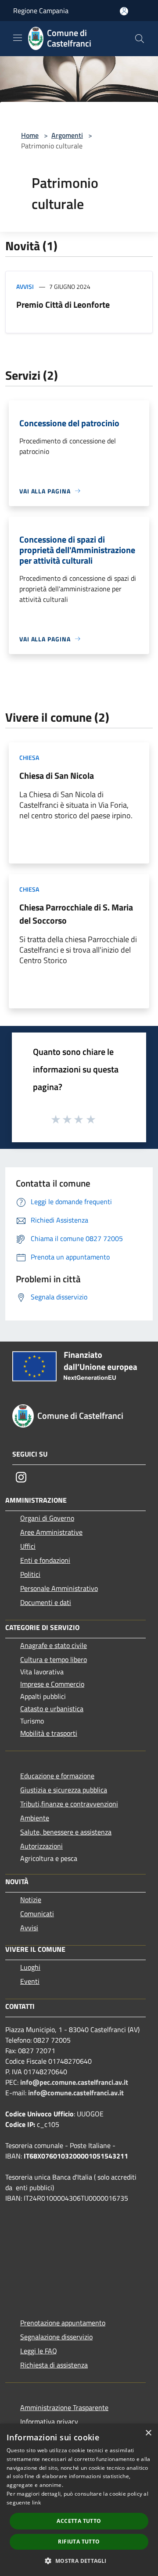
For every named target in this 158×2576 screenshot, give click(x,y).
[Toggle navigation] (18, 38)
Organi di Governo (47, 1518)
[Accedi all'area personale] (124, 11)
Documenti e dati (46, 1602)
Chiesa (29, 757)
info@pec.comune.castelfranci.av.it (74, 2082)
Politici (30, 1574)
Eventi (30, 1981)
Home (30, 135)
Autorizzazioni (41, 1846)
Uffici (28, 1546)
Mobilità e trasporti (49, 1733)
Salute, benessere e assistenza (66, 1832)
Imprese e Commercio (52, 1684)
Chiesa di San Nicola (57, 775)
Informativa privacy (49, 2421)
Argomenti (67, 135)
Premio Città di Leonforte (63, 304)
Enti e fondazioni (45, 1560)
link (36, 2502)
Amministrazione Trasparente (64, 2407)
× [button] (148, 2433)
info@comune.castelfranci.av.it (76, 2093)
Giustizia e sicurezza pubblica (64, 1790)
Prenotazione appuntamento (63, 2323)
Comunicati (37, 1914)
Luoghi (30, 1967)
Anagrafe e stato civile (54, 1645)
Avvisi (25, 286)
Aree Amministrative (51, 1532)
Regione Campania (41, 11)
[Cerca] (140, 39)
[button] (79, 2561)
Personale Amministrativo (59, 1588)
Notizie (31, 1900)
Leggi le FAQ (39, 2351)
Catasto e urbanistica (52, 1709)
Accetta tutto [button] (79, 2521)
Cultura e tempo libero (54, 1659)
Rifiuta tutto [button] (79, 2542)
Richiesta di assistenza (54, 2365)
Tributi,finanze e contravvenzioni (69, 1804)
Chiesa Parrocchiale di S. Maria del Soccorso (76, 914)
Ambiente (35, 1818)
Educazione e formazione (57, 1776)
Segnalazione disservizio (56, 2337)
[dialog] (79, 2500)
